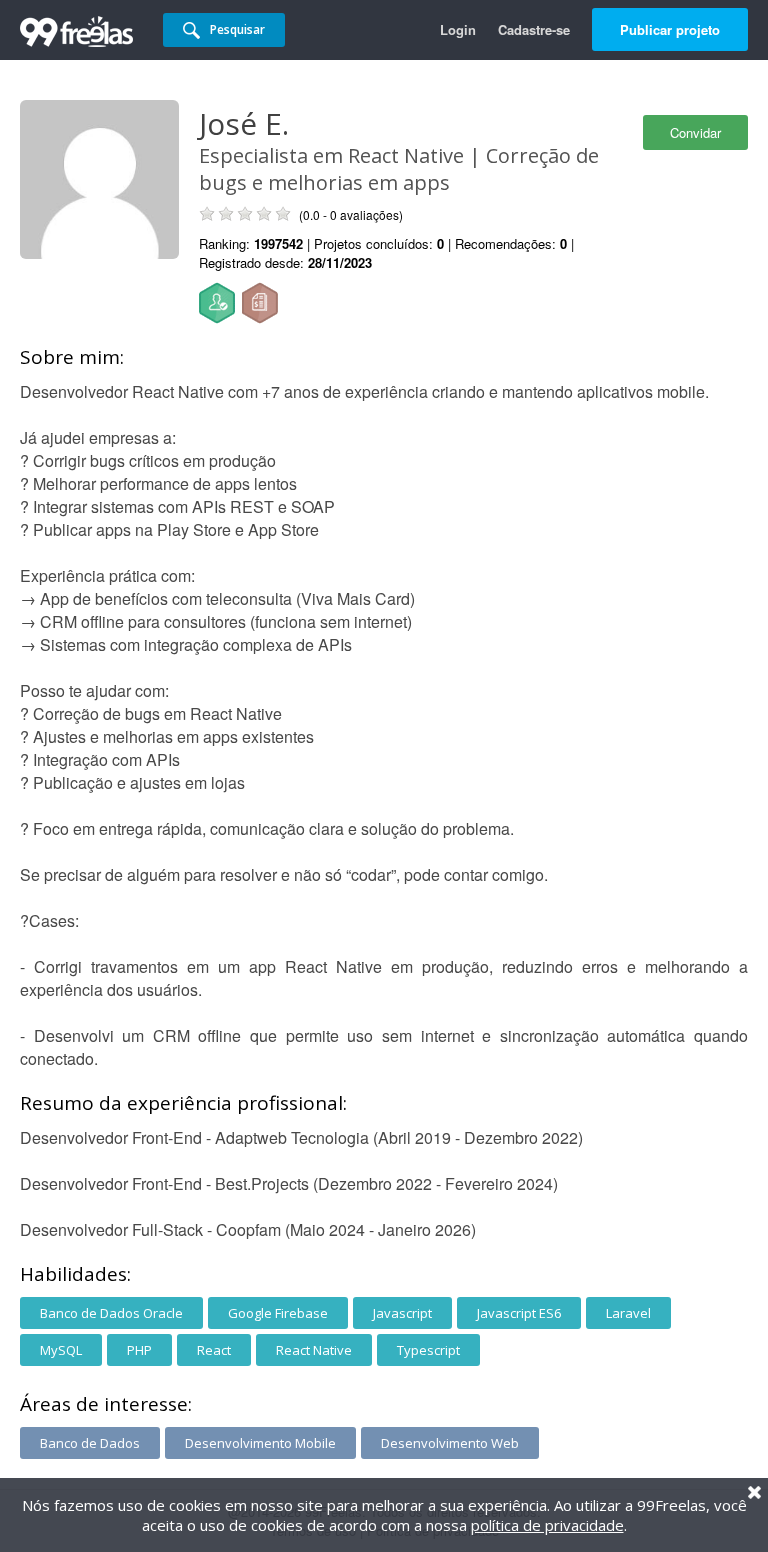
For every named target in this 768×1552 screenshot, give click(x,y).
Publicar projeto (670, 29)
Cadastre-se (534, 29)
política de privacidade (547, 1525)
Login (458, 29)
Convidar (695, 132)
